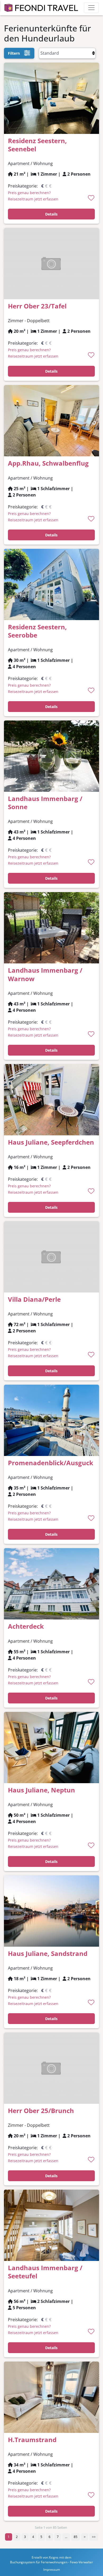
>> (94, 2537)
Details (51, 214)
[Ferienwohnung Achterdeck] (51, 1584)
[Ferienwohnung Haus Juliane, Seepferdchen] (51, 1099)
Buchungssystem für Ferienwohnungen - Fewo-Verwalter (51, 2562)
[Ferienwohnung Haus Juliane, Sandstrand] (51, 1910)
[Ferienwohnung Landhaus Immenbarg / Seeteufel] (51, 2225)
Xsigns (54, 2557)
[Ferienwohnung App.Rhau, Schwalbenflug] (51, 420)
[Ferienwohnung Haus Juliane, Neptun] (51, 1747)
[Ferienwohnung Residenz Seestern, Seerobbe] (51, 584)
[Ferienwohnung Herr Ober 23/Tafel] (51, 263)
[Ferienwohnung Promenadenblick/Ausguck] (51, 1420)
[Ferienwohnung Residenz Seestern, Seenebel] (51, 98)
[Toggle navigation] (91, 8)
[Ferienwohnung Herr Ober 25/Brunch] (51, 2068)
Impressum (52, 2570)
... (66, 2537)
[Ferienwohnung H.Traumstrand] (51, 2397)
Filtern (14, 53)
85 (76, 2537)
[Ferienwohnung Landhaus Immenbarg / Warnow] (51, 928)
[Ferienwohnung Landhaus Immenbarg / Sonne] (51, 756)
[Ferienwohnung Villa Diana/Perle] (51, 1256)
